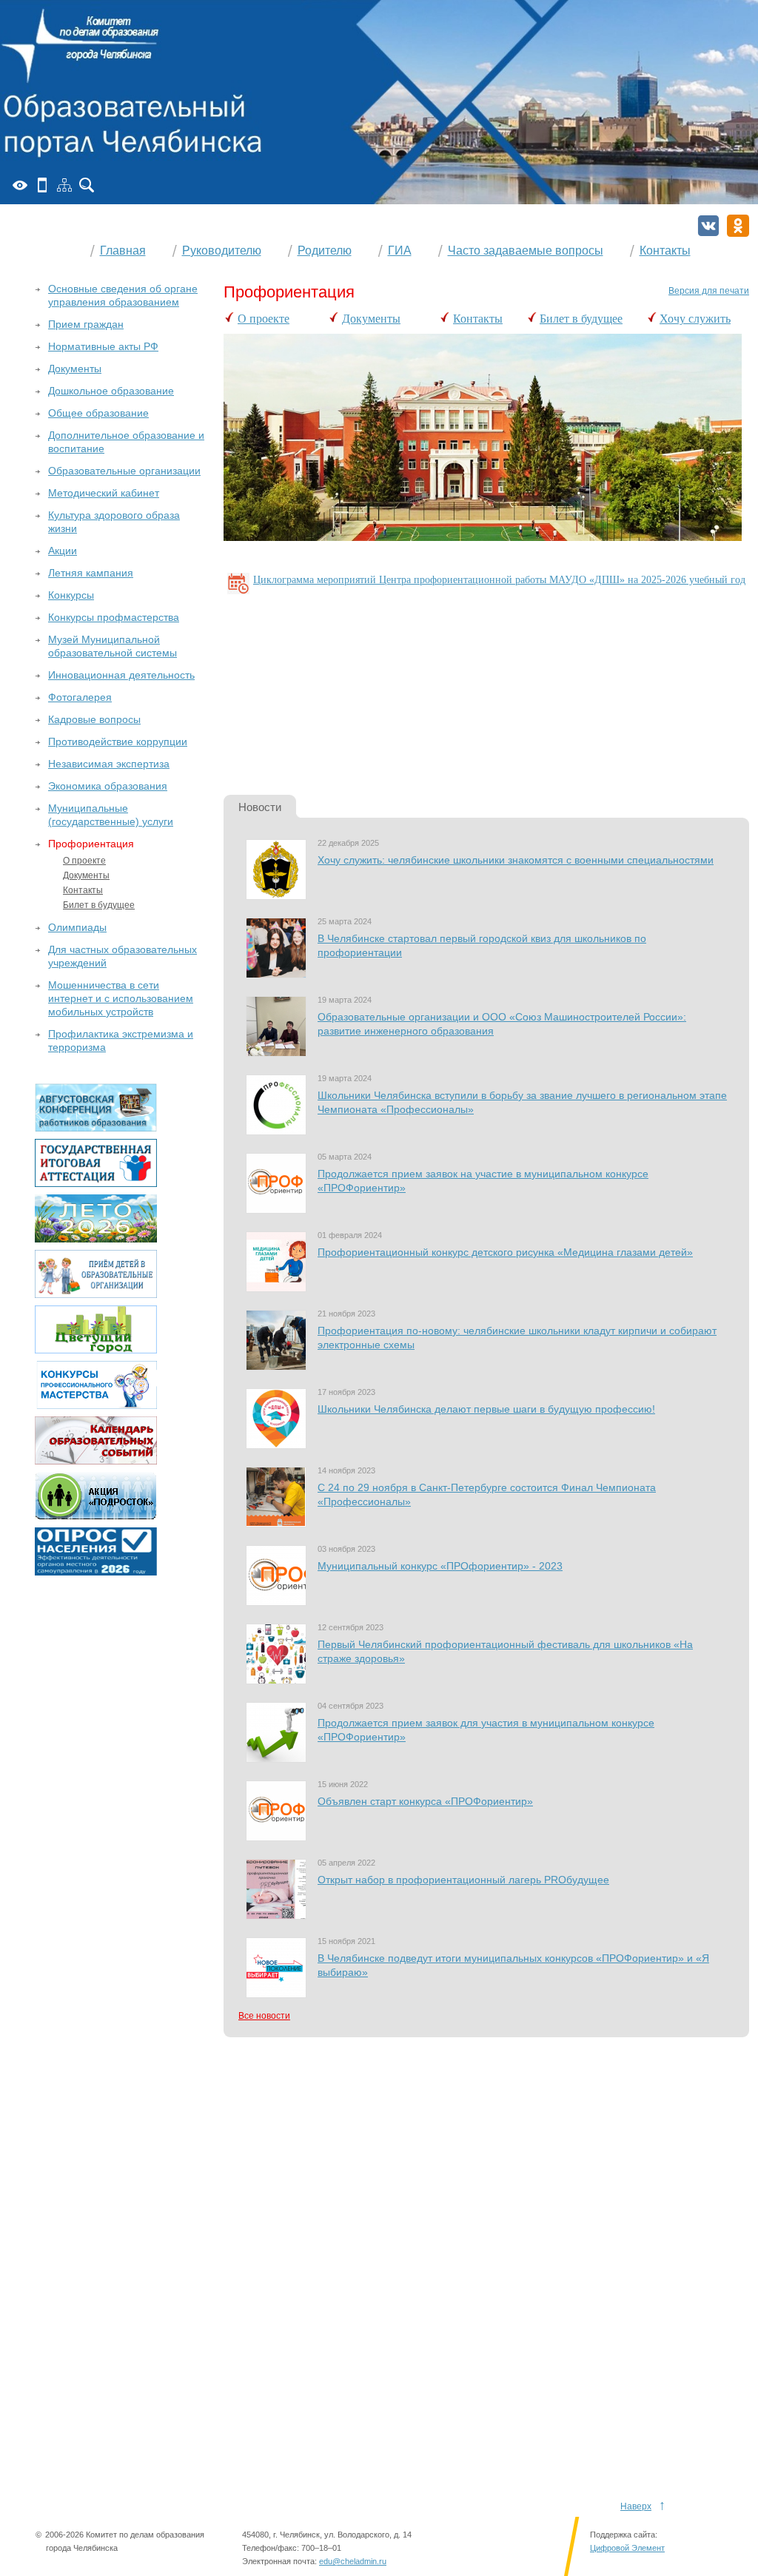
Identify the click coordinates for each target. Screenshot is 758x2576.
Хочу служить (695, 319)
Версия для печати (709, 291)
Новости (260, 807)
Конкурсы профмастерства (114, 617)
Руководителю (222, 250)
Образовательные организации (124, 471)
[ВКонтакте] (708, 226)
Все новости (264, 2016)
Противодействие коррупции (118, 741)
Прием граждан (86, 324)
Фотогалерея (80, 697)
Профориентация (91, 844)
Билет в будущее (581, 319)
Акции (63, 551)
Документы (371, 319)
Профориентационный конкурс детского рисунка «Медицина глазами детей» (505, 1252)
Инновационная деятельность (121, 675)
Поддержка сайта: (624, 2535)
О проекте (264, 319)
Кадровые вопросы (94, 719)
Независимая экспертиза (109, 764)
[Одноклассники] (738, 226)
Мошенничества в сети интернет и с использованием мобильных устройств (121, 998)
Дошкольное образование (111, 391)
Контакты (665, 250)
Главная (123, 250)
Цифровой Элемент (627, 2548)
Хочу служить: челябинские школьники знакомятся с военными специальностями (516, 860)
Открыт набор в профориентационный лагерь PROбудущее (463, 1880)
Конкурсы (71, 595)
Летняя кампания (91, 573)
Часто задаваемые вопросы (526, 250)
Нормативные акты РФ (103, 346)
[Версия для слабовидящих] (20, 185)
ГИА (400, 250)
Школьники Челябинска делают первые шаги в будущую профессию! (486, 1409)
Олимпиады (77, 927)
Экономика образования (108, 786)
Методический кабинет (104, 493)
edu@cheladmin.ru (353, 2561)
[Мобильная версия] (42, 185)
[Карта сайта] (64, 185)
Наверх (636, 2506)
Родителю (325, 250)
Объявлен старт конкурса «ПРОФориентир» (425, 1801)
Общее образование (98, 413)
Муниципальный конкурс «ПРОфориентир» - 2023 (440, 1566)
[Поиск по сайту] (87, 185)
